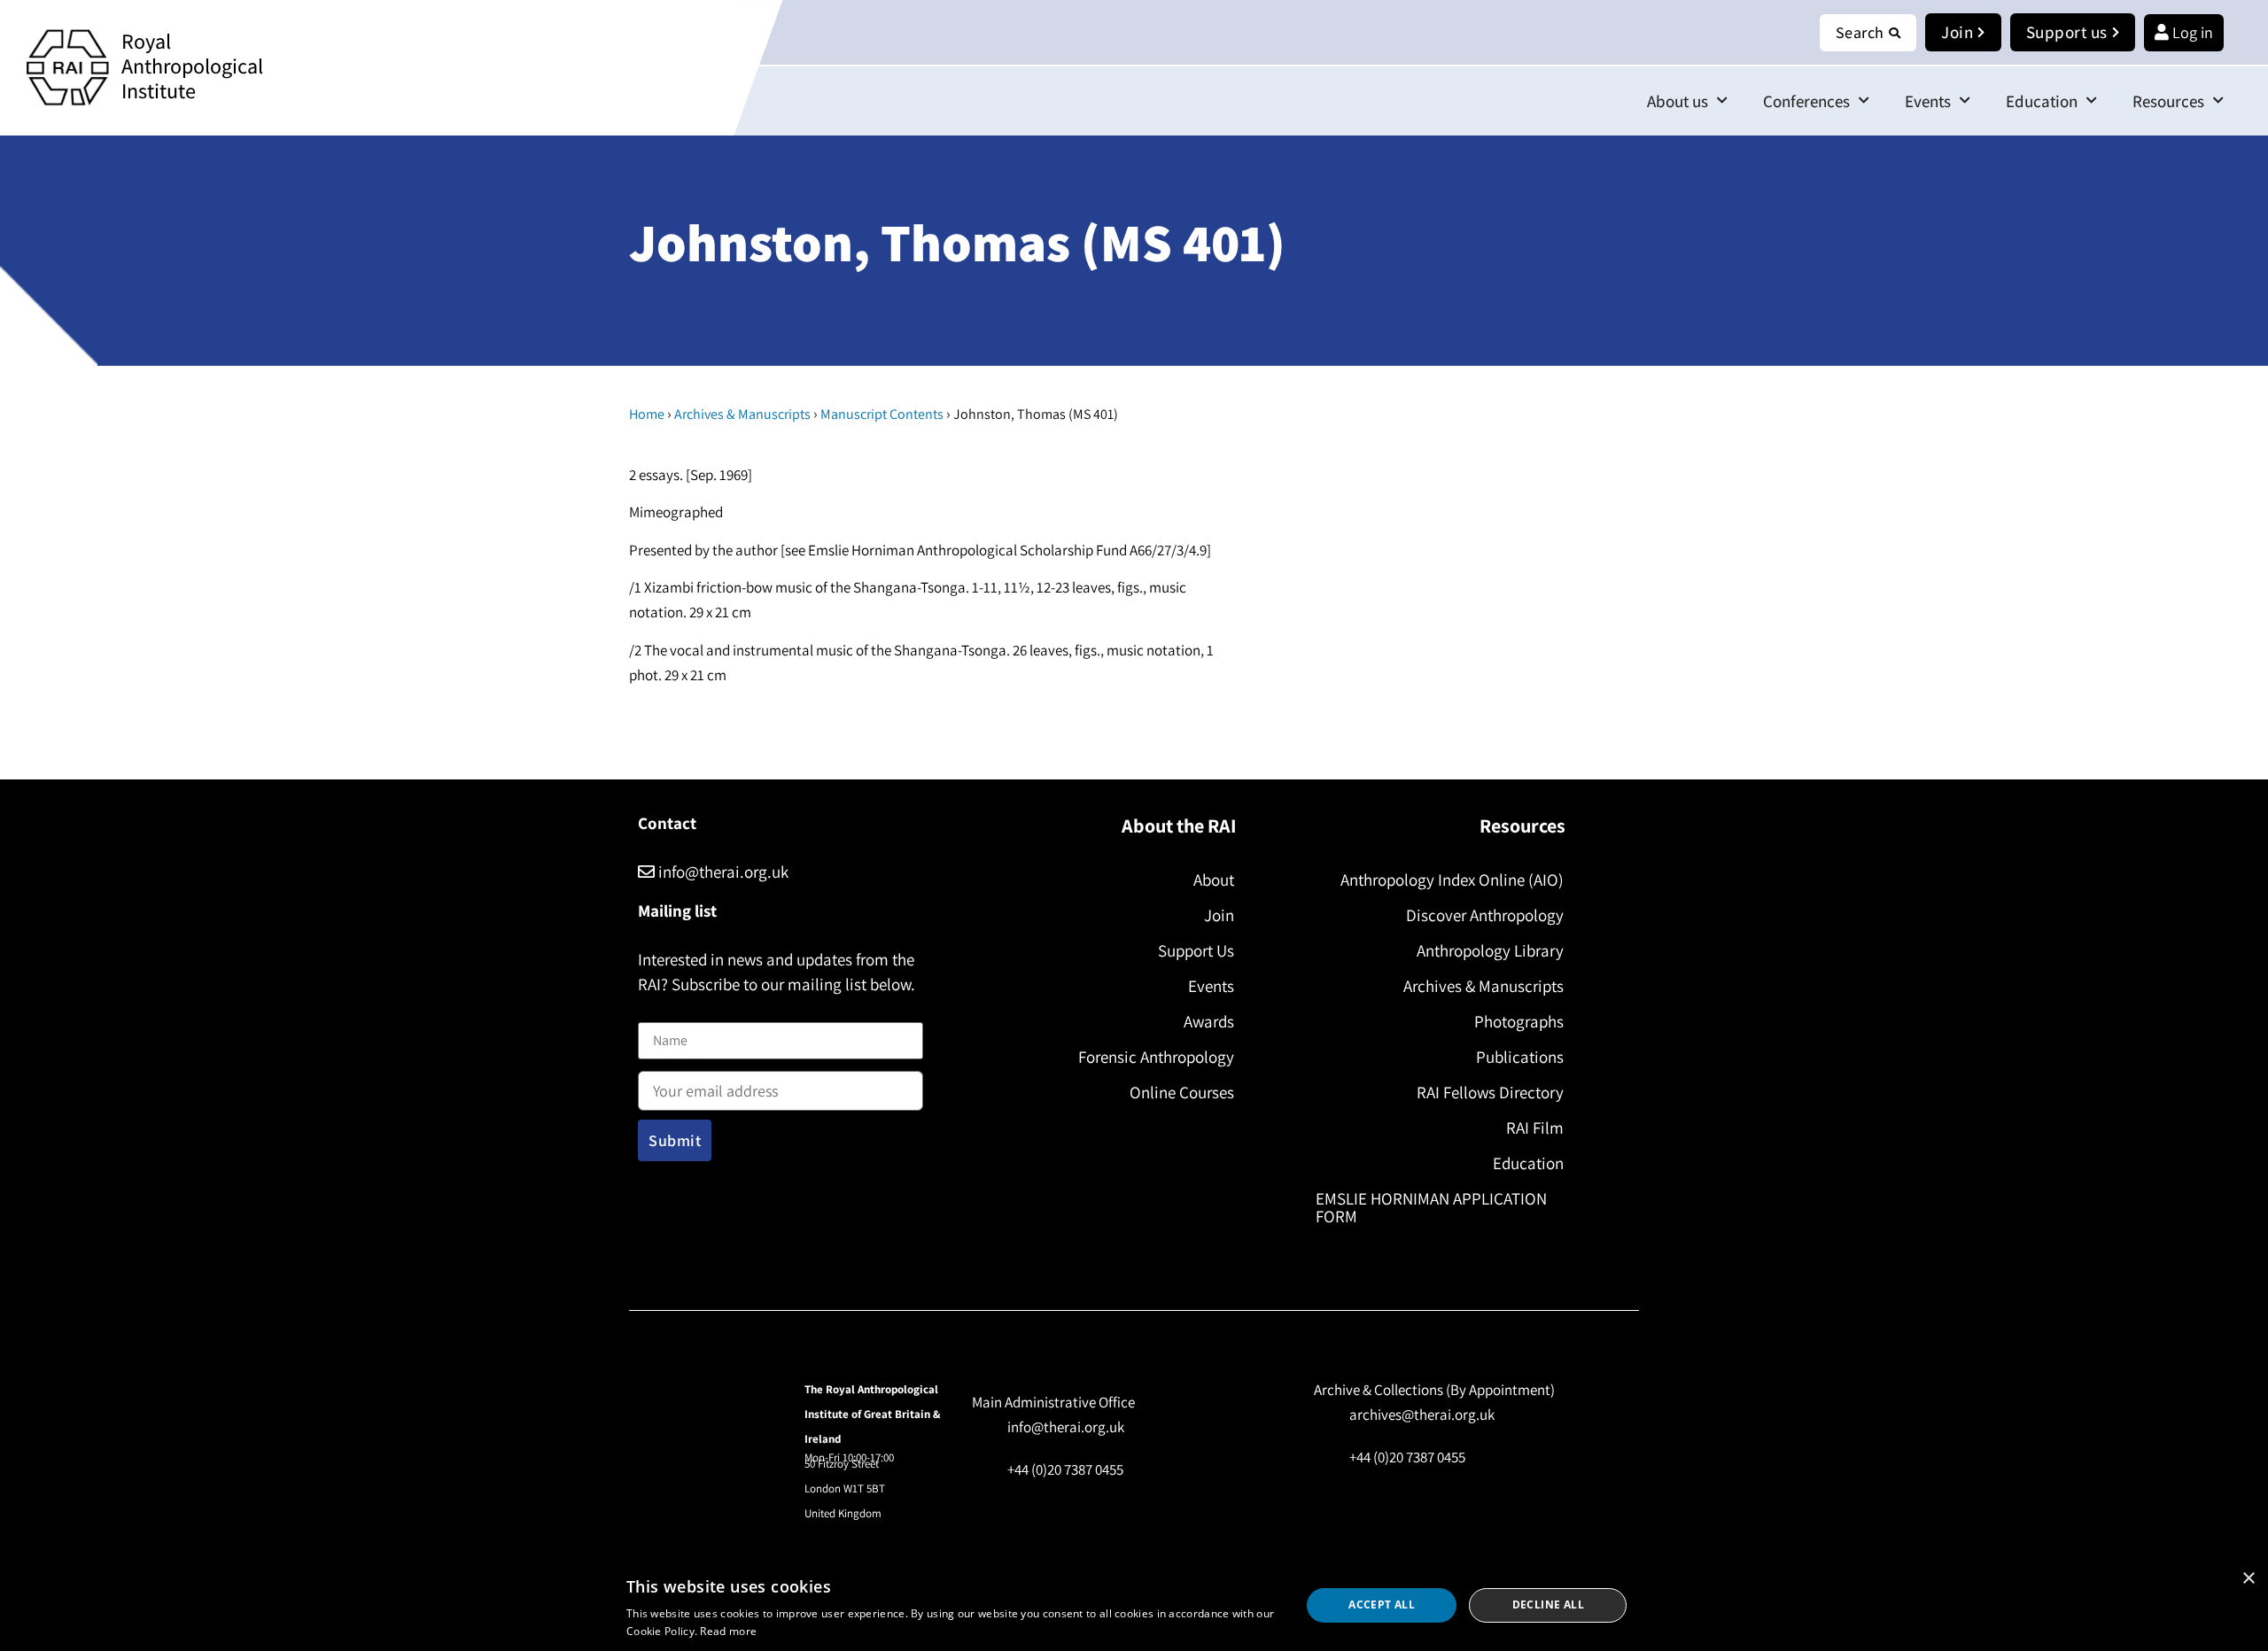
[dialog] (1134, 1605)
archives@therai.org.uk (1422, 1415)
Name (656, 1011)
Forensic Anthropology (1156, 1057)
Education (2042, 101)
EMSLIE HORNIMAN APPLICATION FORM (1431, 1207)
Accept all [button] (1382, 1604)
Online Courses (1182, 1092)
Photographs (1519, 1021)
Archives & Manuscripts (742, 414)
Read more (728, 1631)
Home (647, 414)
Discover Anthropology (1485, 915)
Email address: (683, 1067)
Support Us (1196, 950)
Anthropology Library (1490, 950)
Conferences (1806, 101)
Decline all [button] (1548, 1604)
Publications (1520, 1057)
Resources (2168, 101)
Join (1219, 915)
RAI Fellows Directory (1490, 1092)
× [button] (2248, 1579)
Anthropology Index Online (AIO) (1452, 880)
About (1214, 880)
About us (1678, 101)
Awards (1209, 1021)
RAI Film (1535, 1128)
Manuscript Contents (882, 414)
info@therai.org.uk (722, 872)
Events (1928, 101)
